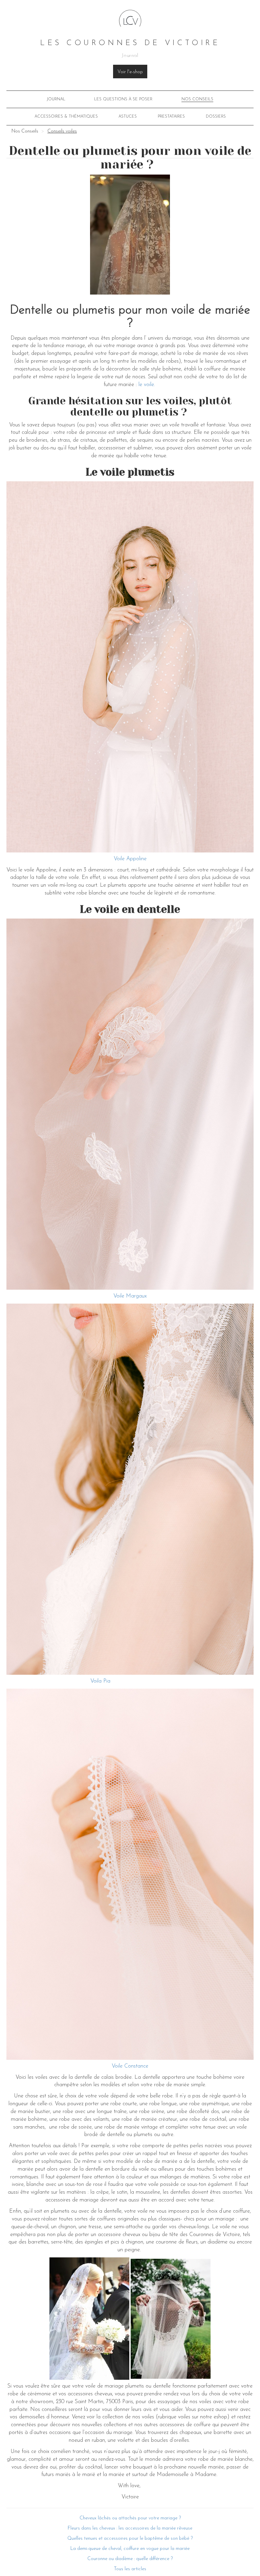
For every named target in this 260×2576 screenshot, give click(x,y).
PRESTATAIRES (171, 117)
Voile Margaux (130, 1296)
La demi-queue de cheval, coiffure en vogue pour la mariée (130, 2549)
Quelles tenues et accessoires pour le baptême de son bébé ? (130, 2539)
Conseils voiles (62, 131)
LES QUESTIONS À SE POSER (123, 99)
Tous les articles (130, 2569)
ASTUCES (128, 117)
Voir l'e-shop (130, 72)
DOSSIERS (216, 117)
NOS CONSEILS (197, 99)
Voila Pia (100, 1681)
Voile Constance (130, 2066)
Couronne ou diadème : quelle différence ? (130, 2559)
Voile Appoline (130, 859)
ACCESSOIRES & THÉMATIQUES (66, 117)
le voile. (148, 385)
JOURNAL (56, 99)
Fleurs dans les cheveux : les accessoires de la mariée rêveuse (130, 2528)
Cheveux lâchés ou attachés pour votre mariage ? (130, 2518)
